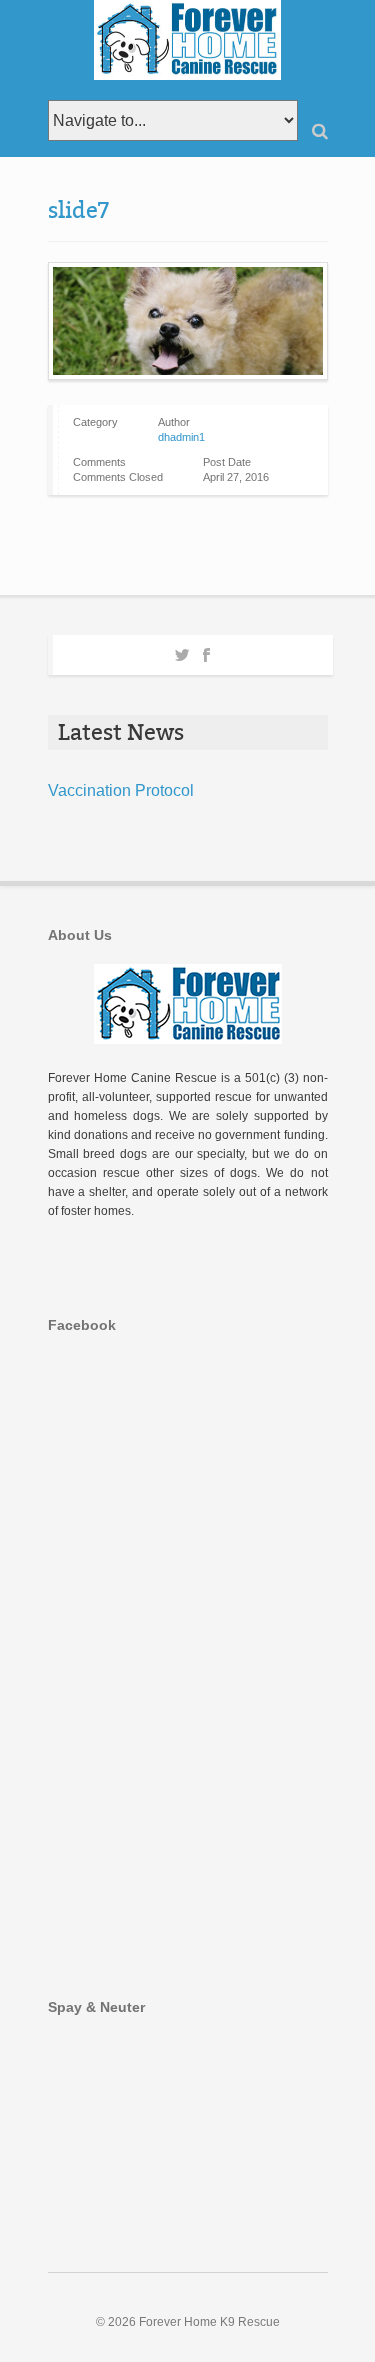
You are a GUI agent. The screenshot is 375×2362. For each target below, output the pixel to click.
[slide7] (188, 321)
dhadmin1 (181, 437)
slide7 (78, 210)
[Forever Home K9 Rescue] (188, 40)
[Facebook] (206, 652)
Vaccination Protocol (121, 790)
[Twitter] (182, 652)
